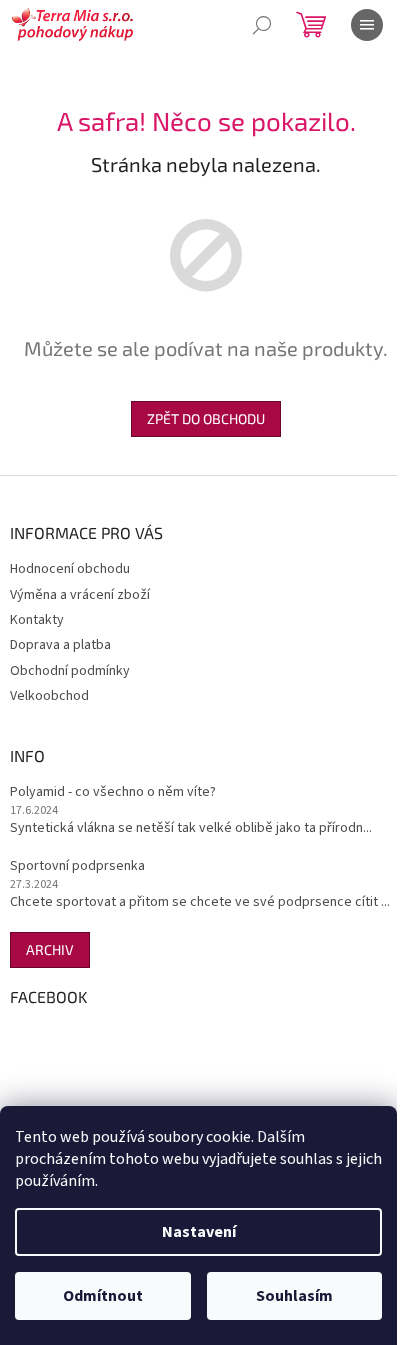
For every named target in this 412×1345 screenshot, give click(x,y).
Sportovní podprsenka (77, 866)
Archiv (50, 949)
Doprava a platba (60, 645)
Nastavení (199, 1232)
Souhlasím (294, 1296)
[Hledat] (262, 25)
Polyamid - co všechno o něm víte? (113, 792)
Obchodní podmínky (70, 671)
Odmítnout (103, 1296)
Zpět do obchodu (206, 418)
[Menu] (367, 25)
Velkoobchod (49, 696)
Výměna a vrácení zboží (80, 595)
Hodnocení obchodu (70, 569)
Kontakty (37, 620)
